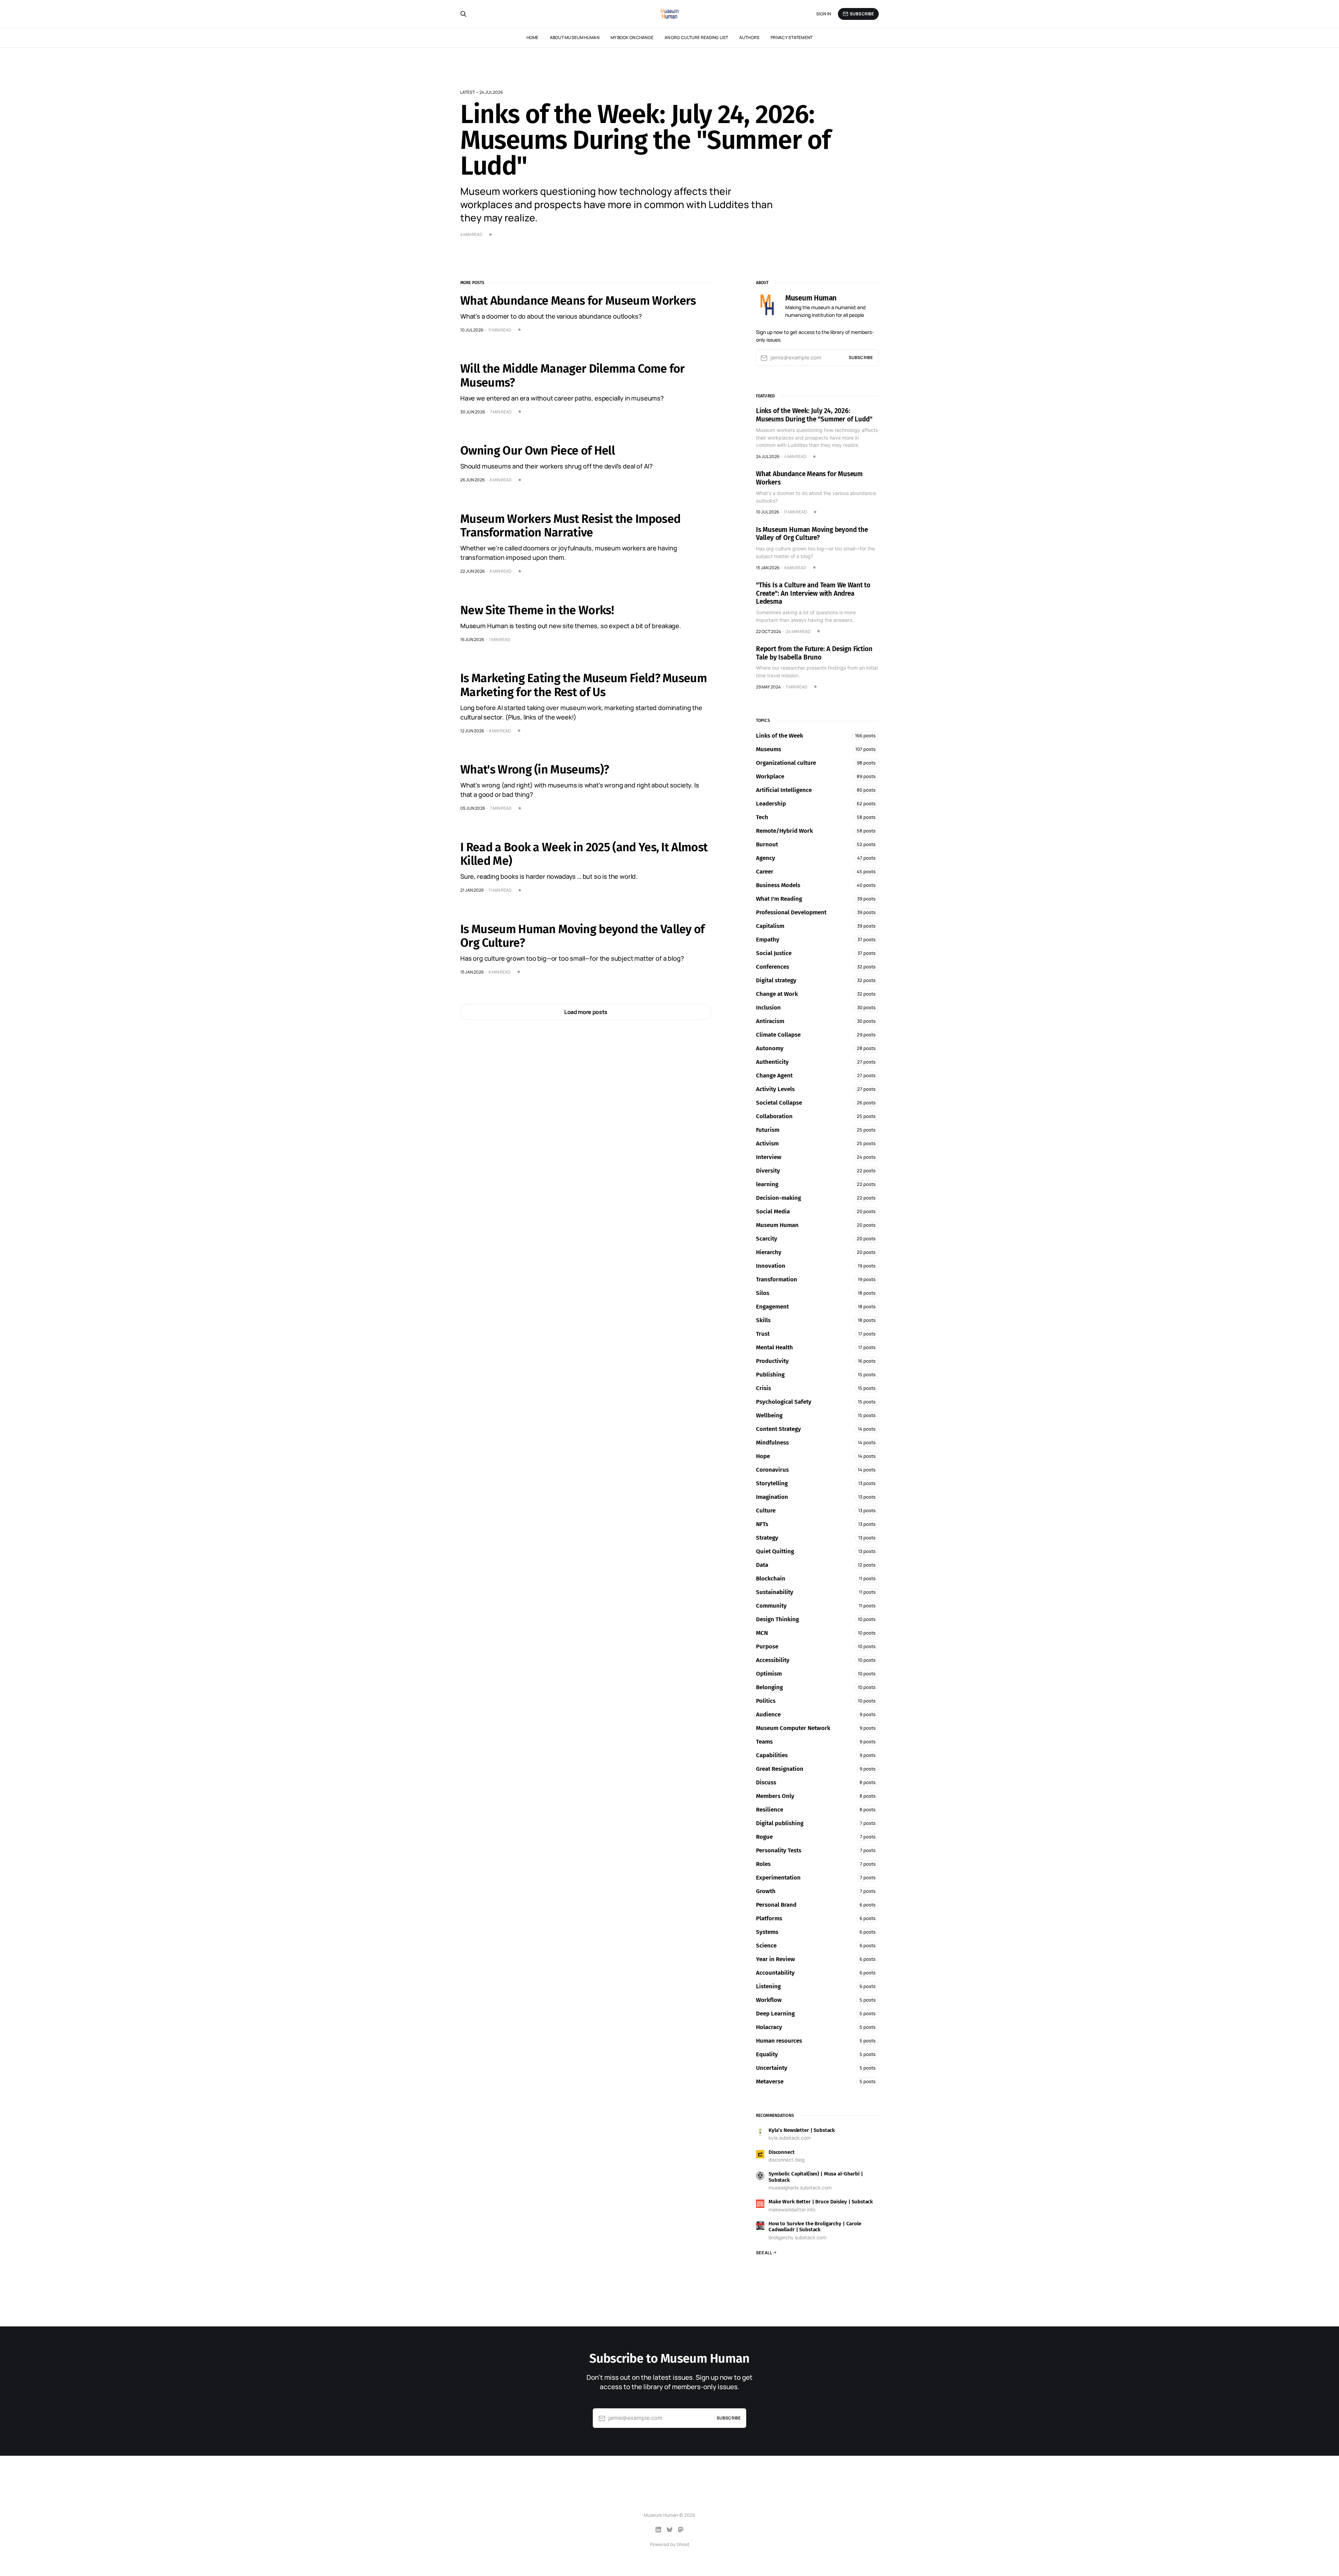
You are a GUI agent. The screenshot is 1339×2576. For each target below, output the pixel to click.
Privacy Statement (792, 37)
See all (764, 2253)
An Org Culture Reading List (696, 37)
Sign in (824, 14)
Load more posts (586, 1012)
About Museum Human (575, 37)
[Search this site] (463, 14)
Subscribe (862, 14)
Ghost (683, 2544)
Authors (749, 37)
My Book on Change (632, 37)
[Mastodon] (681, 2530)
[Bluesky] (669, 2530)
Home (532, 37)
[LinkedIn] (658, 2530)
